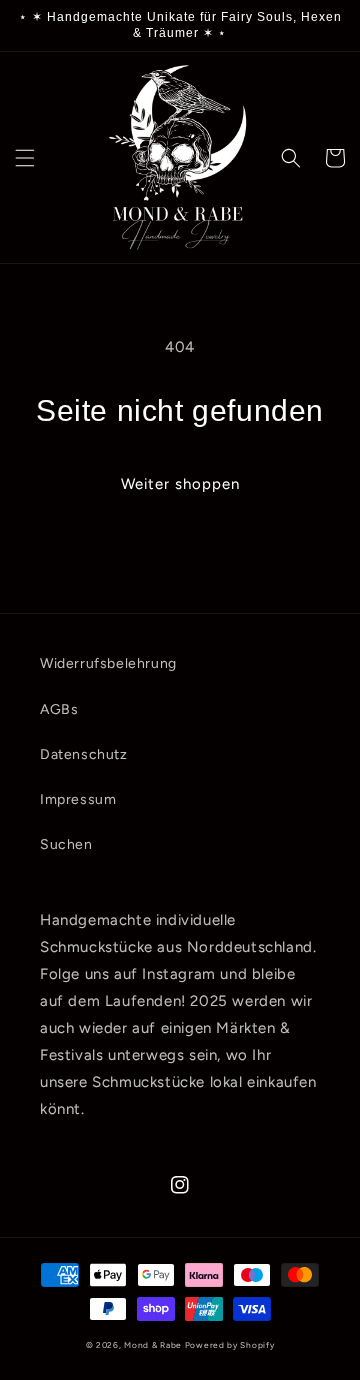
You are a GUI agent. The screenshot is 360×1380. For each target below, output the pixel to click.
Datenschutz (84, 754)
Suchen (66, 844)
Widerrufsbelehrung (108, 663)
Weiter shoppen (180, 484)
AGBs (59, 709)
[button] (25, 158)
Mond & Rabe (153, 1345)
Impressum (78, 799)
